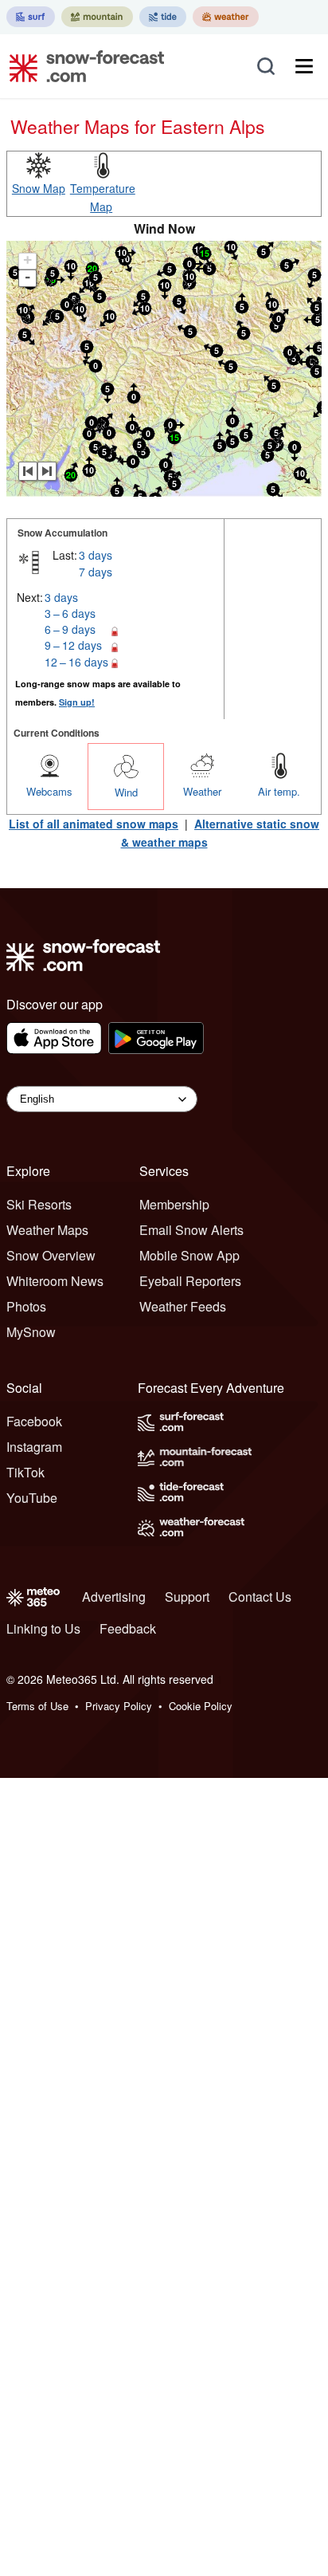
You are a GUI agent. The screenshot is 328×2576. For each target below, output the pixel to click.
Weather (202, 791)
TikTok (25, 1472)
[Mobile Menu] (304, 66)
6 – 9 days (70, 629)
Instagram (34, 1447)
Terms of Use (37, 1706)
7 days (96, 572)
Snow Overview (51, 1255)
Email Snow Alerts (191, 1230)
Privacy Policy (119, 1706)
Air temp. (279, 791)
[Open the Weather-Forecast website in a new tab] (226, 17)
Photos (26, 1306)
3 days (96, 555)
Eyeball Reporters (190, 1281)
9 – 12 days (73, 645)
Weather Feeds (183, 1306)
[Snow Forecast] (82, 66)
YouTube (32, 1498)
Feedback (128, 1628)
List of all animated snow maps (94, 824)
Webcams (49, 791)
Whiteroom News (55, 1281)
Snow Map (39, 188)
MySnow (31, 1332)
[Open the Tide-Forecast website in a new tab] (163, 17)
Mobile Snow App (189, 1255)
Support (187, 1597)
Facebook (34, 1421)
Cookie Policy (201, 1706)
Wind (126, 792)
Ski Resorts (39, 1204)
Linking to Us (43, 1628)
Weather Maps (47, 1230)
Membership (174, 1204)
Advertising (114, 1597)
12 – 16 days (76, 662)
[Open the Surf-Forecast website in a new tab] (31, 17)
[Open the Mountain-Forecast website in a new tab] (97, 17)
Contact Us (260, 1597)
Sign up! (77, 702)
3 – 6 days (70, 613)
